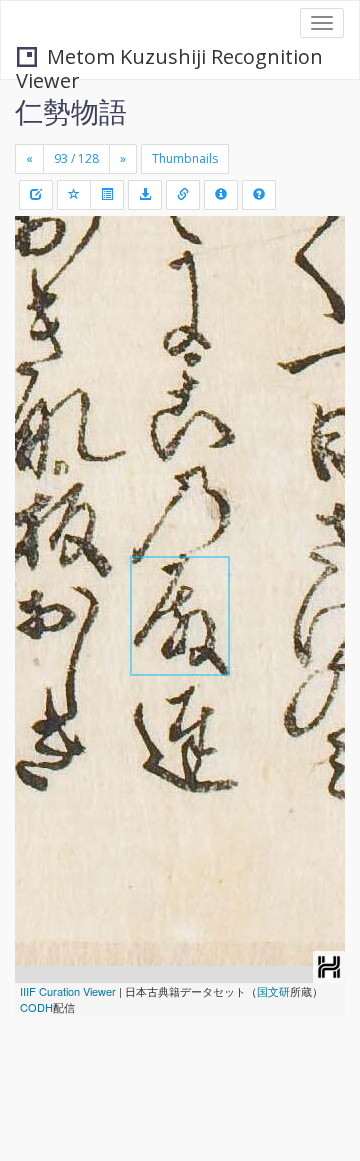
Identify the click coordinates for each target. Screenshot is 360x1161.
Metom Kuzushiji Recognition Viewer (169, 58)
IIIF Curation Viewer (68, 991)
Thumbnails (185, 158)
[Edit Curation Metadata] (36, 195)
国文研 (273, 991)
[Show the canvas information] (183, 195)
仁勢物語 (71, 111)
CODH (36, 1007)
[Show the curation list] (107, 195)
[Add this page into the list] (74, 195)
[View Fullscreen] (42, 317)
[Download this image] (145, 195)
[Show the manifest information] (221, 195)
